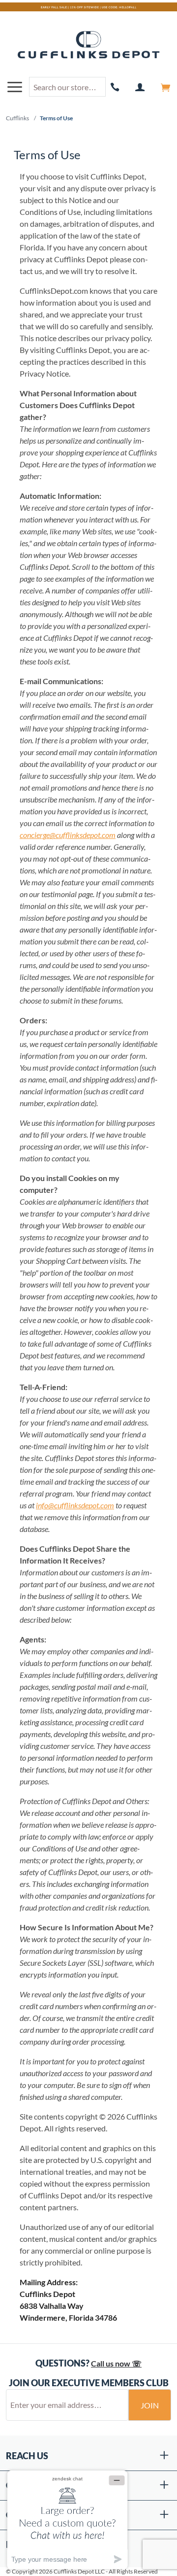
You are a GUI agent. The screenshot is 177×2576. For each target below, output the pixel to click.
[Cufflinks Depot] (88, 45)
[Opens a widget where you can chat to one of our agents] (67, 2520)
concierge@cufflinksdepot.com (68, 835)
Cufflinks (17, 118)
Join (150, 2405)
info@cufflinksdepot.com (75, 1505)
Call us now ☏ (116, 2363)
